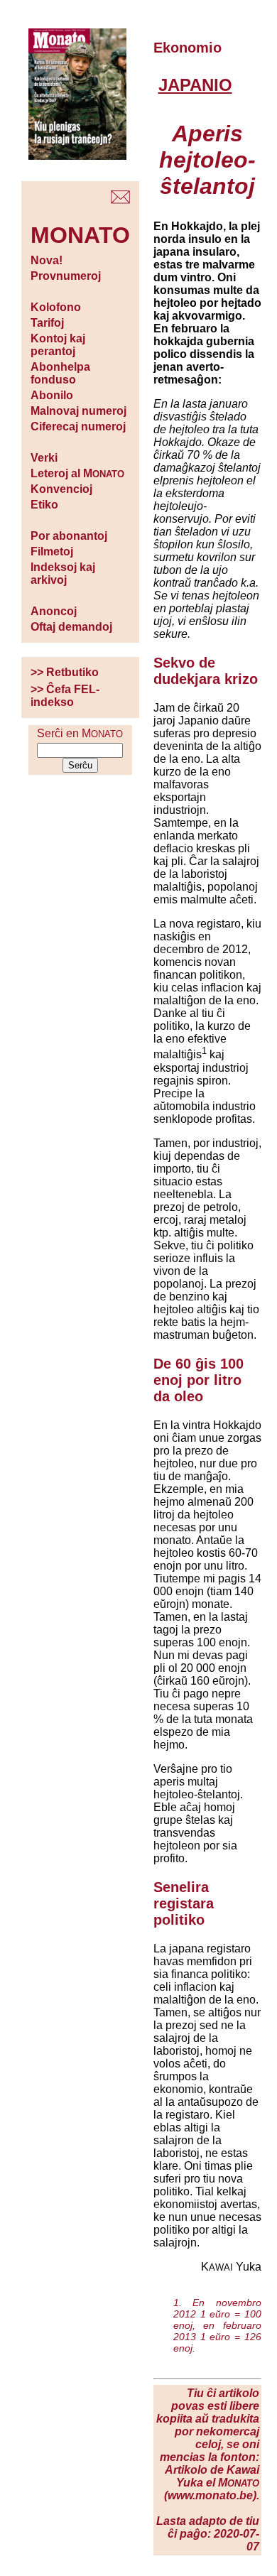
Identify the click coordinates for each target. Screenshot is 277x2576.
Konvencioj (61, 489)
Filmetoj (52, 551)
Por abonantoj (69, 536)
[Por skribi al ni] (120, 200)
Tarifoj (47, 323)
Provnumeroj (66, 276)
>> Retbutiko (65, 672)
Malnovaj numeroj (78, 411)
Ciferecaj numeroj (78, 426)
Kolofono (56, 307)
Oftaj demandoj (71, 627)
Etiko (44, 505)
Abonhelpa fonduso (60, 373)
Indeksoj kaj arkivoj (63, 574)
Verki (44, 458)
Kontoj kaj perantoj (58, 345)
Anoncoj (54, 611)
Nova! (47, 260)
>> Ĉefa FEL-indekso (65, 696)
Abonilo (52, 395)
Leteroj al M (77, 473)
